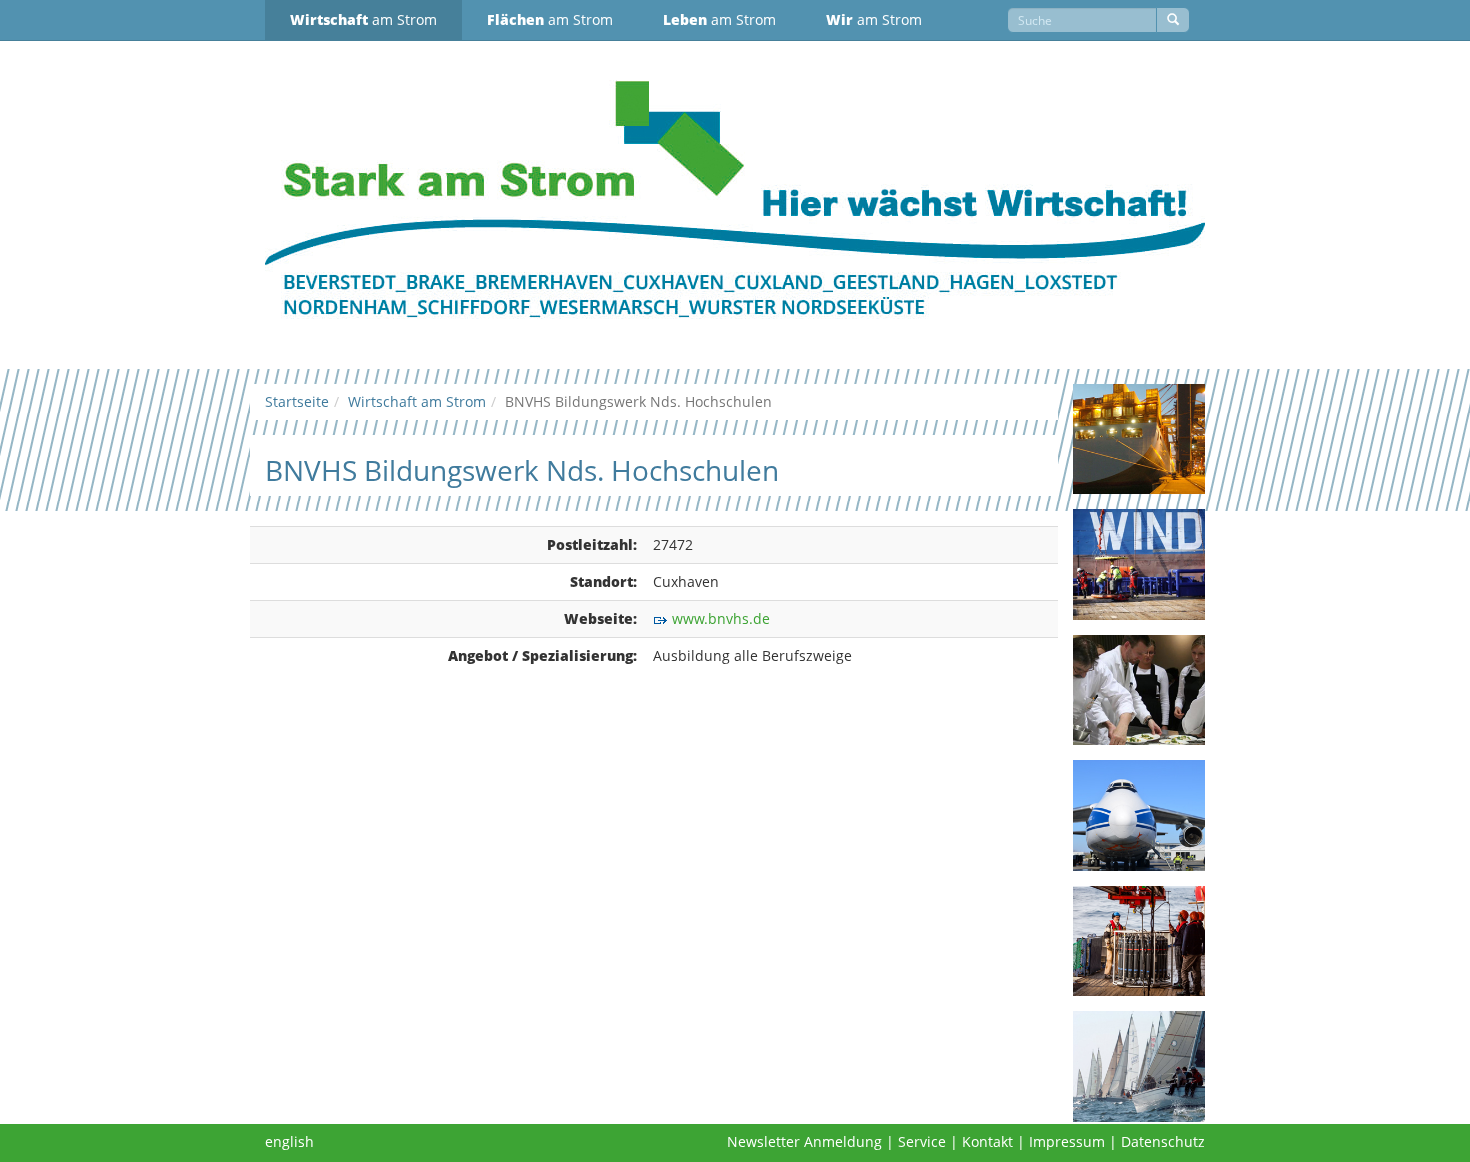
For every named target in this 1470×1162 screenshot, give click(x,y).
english (289, 1141)
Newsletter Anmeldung (804, 1141)
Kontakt (987, 1141)
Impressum (1067, 1141)
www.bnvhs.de (721, 618)
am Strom (363, 19)
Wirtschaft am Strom (417, 401)
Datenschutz (1163, 1141)
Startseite (297, 401)
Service (922, 1141)
